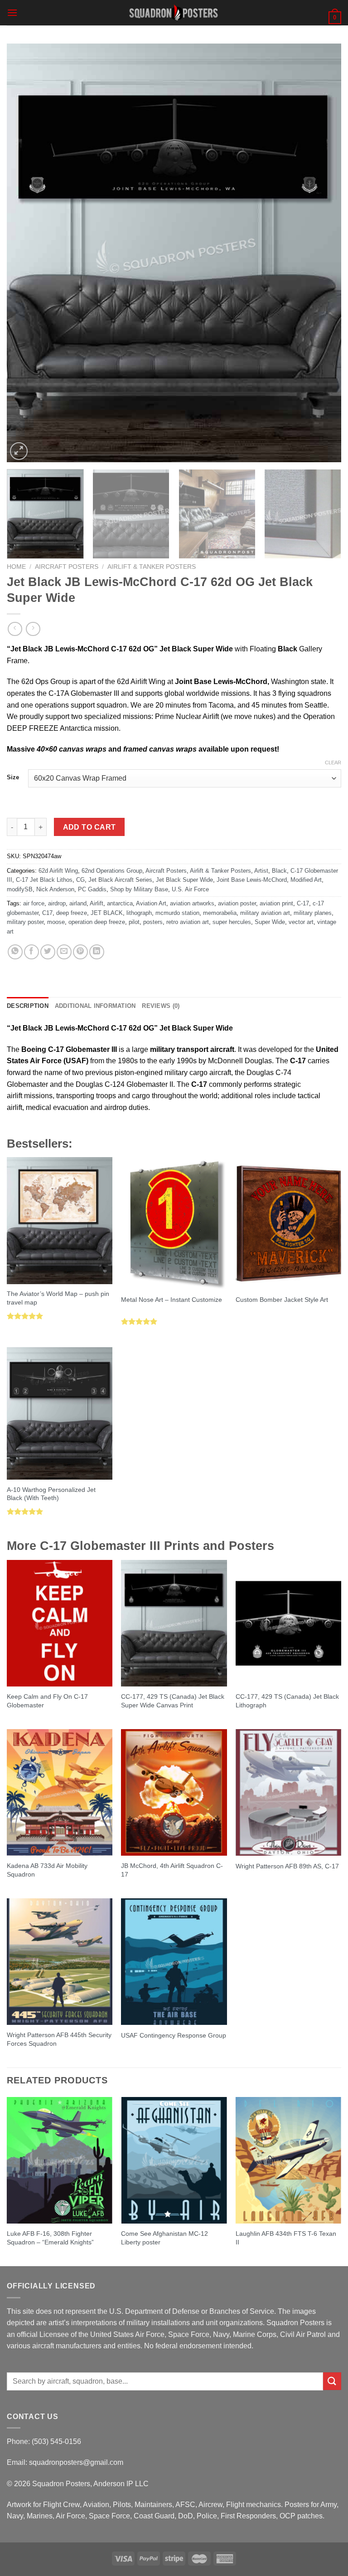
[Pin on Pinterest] (80, 952)
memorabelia (220, 913)
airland (78, 903)
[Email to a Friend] (64, 952)
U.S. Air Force (190, 889)
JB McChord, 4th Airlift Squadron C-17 (172, 1870)
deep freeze (72, 913)
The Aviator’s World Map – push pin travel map (58, 1298)
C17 (47, 913)
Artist (261, 871)
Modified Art (306, 880)
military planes (313, 913)
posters (153, 922)
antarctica (120, 903)
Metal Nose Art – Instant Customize (172, 1300)
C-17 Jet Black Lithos (44, 880)
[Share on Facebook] (31, 952)
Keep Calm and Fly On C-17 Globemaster (47, 1701)
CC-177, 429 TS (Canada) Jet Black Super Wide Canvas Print (173, 1701)
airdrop (57, 903)
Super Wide (270, 922)
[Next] (323, 253)
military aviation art (265, 913)
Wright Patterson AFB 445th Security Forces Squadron (59, 2039)
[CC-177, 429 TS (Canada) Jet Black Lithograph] (288, 1623)
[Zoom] (19, 451)
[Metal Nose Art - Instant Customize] (174, 1223)
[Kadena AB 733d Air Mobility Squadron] (60, 1792)
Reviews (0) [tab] (161, 1006)
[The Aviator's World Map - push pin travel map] (60, 1220)
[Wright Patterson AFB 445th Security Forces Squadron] (60, 1962)
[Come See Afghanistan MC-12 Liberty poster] (174, 2160)
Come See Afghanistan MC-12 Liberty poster (164, 2238)
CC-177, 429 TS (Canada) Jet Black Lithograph (287, 1701)
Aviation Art (151, 903)
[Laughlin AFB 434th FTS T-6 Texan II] (288, 2160)
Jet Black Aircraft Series (120, 880)
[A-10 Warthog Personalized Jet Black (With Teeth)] (60, 1413)
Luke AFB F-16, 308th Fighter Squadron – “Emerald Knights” (50, 2238)
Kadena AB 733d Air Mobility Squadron (47, 1870)
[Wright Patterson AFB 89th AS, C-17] (288, 1792)
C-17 (303, 903)
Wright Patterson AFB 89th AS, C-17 (287, 1866)
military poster (25, 922)
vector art (301, 922)
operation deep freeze (97, 922)
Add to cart (89, 827)
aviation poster (237, 903)
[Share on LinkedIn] (97, 952)
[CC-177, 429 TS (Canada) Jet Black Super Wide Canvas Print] (174, 1623)
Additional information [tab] (95, 1006)
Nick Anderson (55, 889)
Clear (333, 763)
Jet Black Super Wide (184, 880)
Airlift (97, 903)
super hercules (232, 922)
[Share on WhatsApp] (15, 952)
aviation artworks (192, 903)
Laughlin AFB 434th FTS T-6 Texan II (286, 2238)
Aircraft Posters (67, 567)
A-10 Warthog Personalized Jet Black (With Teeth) (51, 1494)
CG (80, 880)
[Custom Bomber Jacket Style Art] (288, 1223)
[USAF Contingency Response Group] (174, 1962)
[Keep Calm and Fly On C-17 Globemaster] (60, 1623)
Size (13, 777)
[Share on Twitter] (48, 952)
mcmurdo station (177, 913)
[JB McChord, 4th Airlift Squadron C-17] (174, 1792)
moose (56, 922)
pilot (134, 922)
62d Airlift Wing (58, 871)
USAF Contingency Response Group (174, 2035)
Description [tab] (28, 1006)
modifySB (20, 889)
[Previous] (25, 253)
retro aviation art (188, 922)
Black (279, 871)
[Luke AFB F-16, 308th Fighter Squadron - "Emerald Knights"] (60, 2160)
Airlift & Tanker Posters (152, 567)
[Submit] (332, 2381)
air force (34, 903)
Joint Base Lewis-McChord (252, 880)
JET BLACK (107, 913)
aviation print (276, 903)
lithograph (139, 913)
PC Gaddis (92, 889)
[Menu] (12, 12)
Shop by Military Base (139, 889)
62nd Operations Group (112, 871)
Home (16, 567)
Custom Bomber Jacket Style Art (282, 1300)
